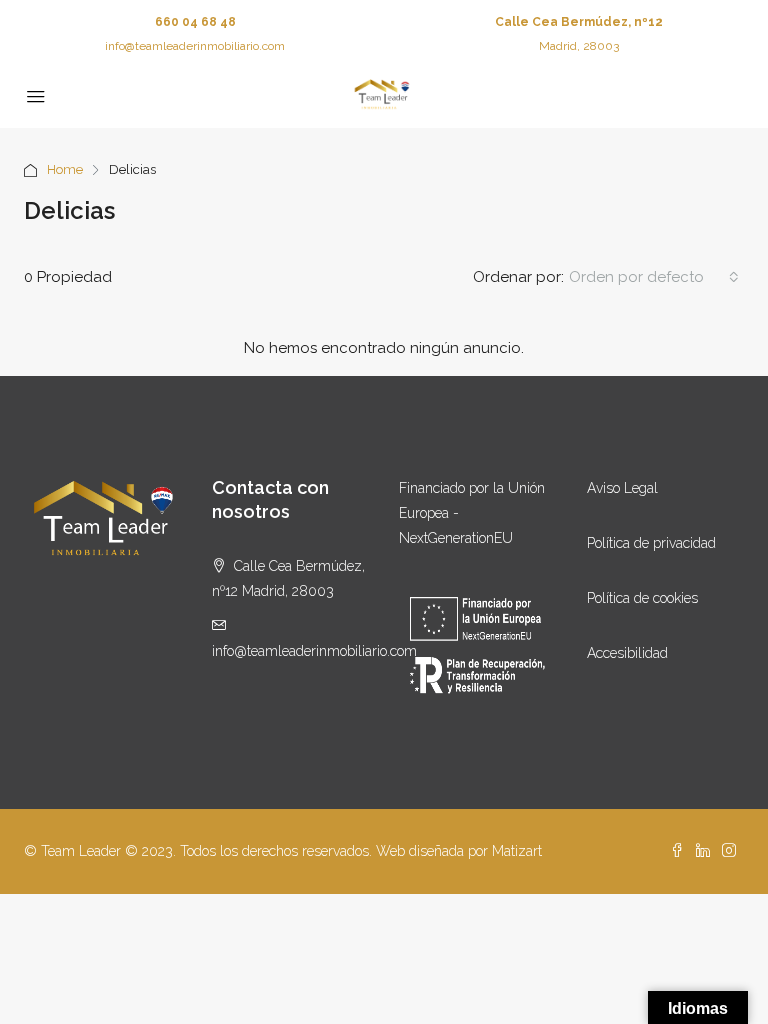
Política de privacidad (651, 543)
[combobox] (654, 277)
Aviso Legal (622, 488)
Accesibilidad (627, 653)
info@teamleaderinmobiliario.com (195, 46)
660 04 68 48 (195, 22)
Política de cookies (642, 598)
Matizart (517, 851)
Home (65, 169)
